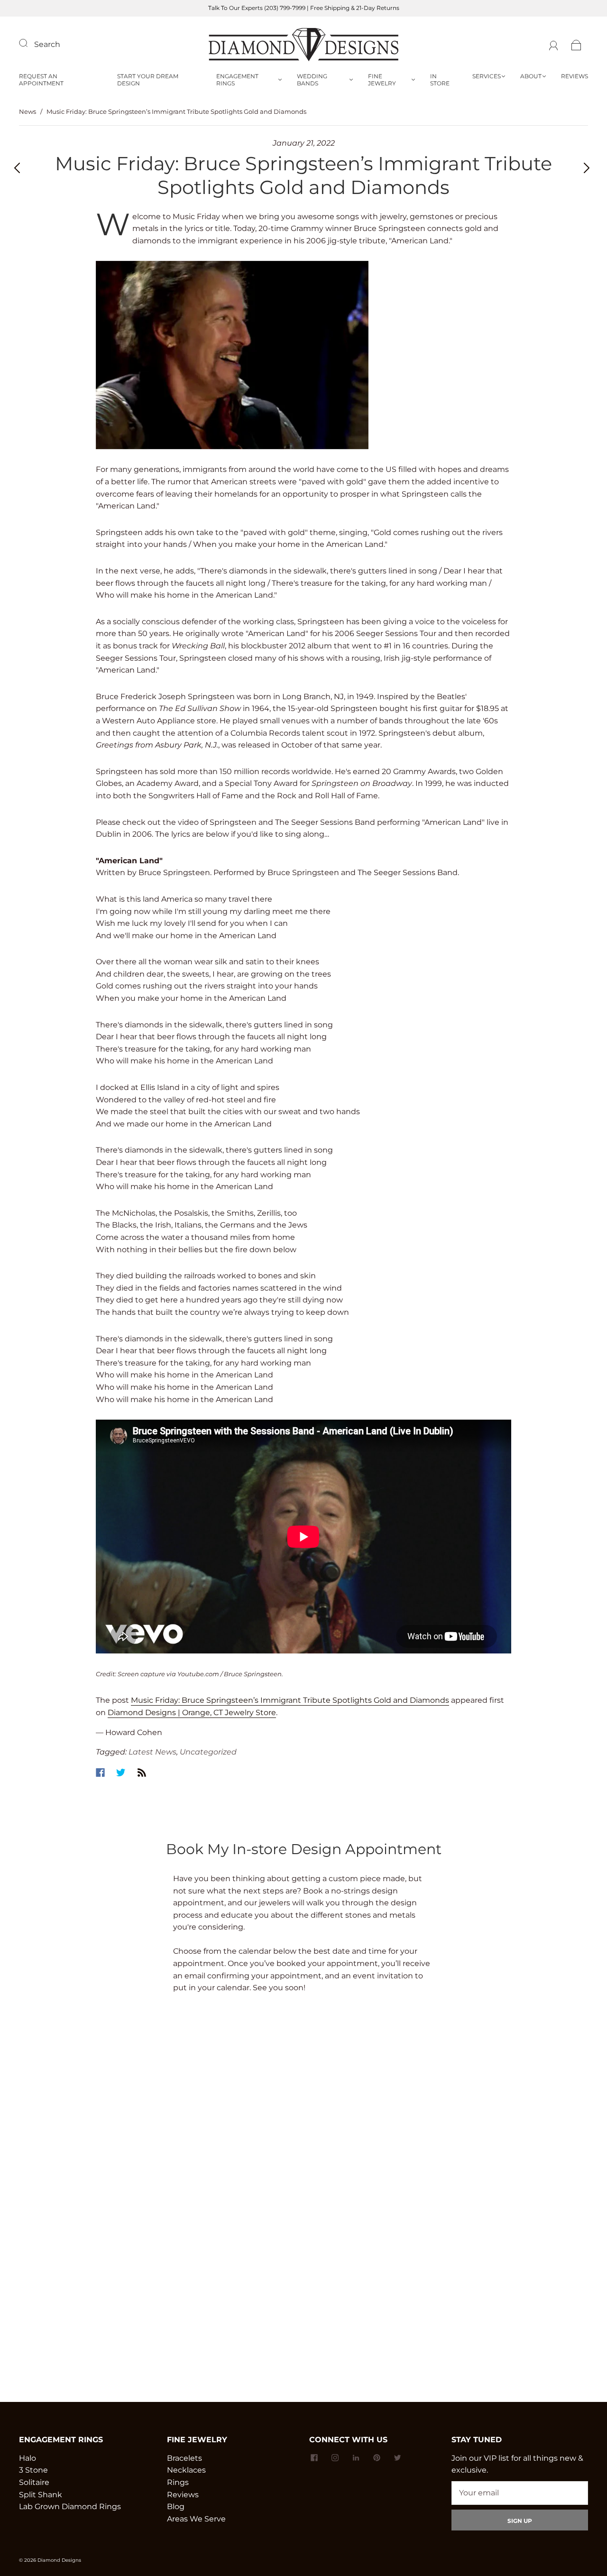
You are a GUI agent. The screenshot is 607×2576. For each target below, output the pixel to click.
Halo (28, 2458)
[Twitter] (121, 1773)
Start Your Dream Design (148, 80)
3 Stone (33, 2470)
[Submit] (29, 43)
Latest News (152, 1752)
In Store (440, 80)
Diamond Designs (59, 2560)
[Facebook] (100, 1773)
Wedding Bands (312, 80)
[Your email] (520, 2493)
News (28, 111)
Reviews (575, 76)
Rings (178, 2482)
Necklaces (186, 2470)
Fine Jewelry (382, 80)
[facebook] (314, 2458)
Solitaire (34, 2482)
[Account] (554, 44)
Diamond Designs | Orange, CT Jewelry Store (192, 1713)
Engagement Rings (237, 80)
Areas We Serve (196, 2519)
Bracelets (184, 2458)
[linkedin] (356, 2458)
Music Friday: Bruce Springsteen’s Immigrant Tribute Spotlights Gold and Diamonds (290, 1700)
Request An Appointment (41, 80)
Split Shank (41, 2495)
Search (47, 44)
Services (487, 76)
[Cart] (576, 44)
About (531, 76)
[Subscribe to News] (142, 1773)
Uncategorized (208, 1752)
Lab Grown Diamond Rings (70, 2507)
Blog (176, 2507)
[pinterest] (377, 2458)
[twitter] (397, 2458)
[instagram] (335, 2458)
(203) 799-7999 (285, 8)
